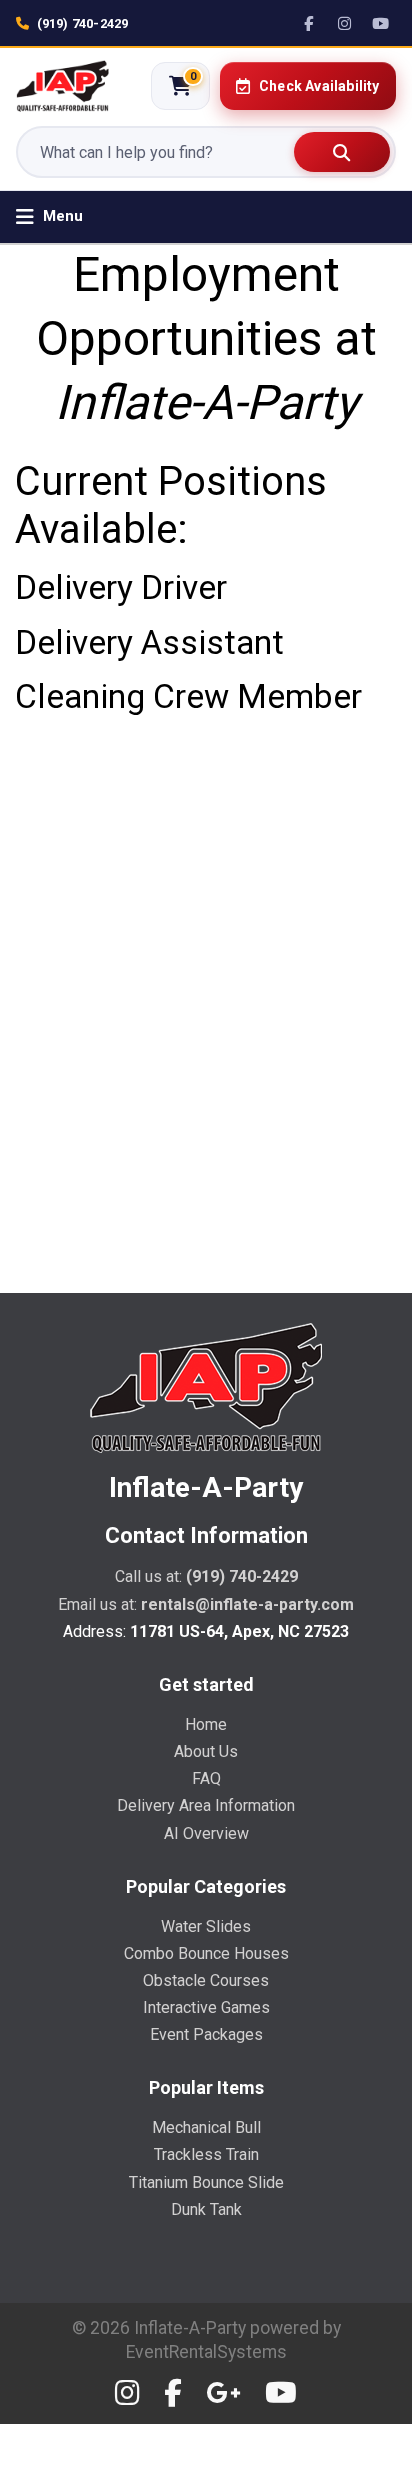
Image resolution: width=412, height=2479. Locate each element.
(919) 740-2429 (82, 23)
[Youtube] (281, 2393)
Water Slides (206, 1926)
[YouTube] (381, 23)
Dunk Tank (206, 2209)
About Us (206, 1751)
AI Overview (206, 1833)
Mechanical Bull (206, 2127)
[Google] (223, 2393)
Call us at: (206, 1576)
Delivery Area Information (206, 1805)
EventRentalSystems (206, 2352)
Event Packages (206, 2034)
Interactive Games (206, 2007)
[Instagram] (345, 23)
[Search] (342, 152)
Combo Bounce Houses (206, 1953)
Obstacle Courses (206, 1980)
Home (206, 1724)
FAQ (206, 1778)
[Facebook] (309, 23)
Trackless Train (206, 2154)
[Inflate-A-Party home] (62, 86)
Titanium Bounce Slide (206, 2182)
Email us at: (206, 1604)
